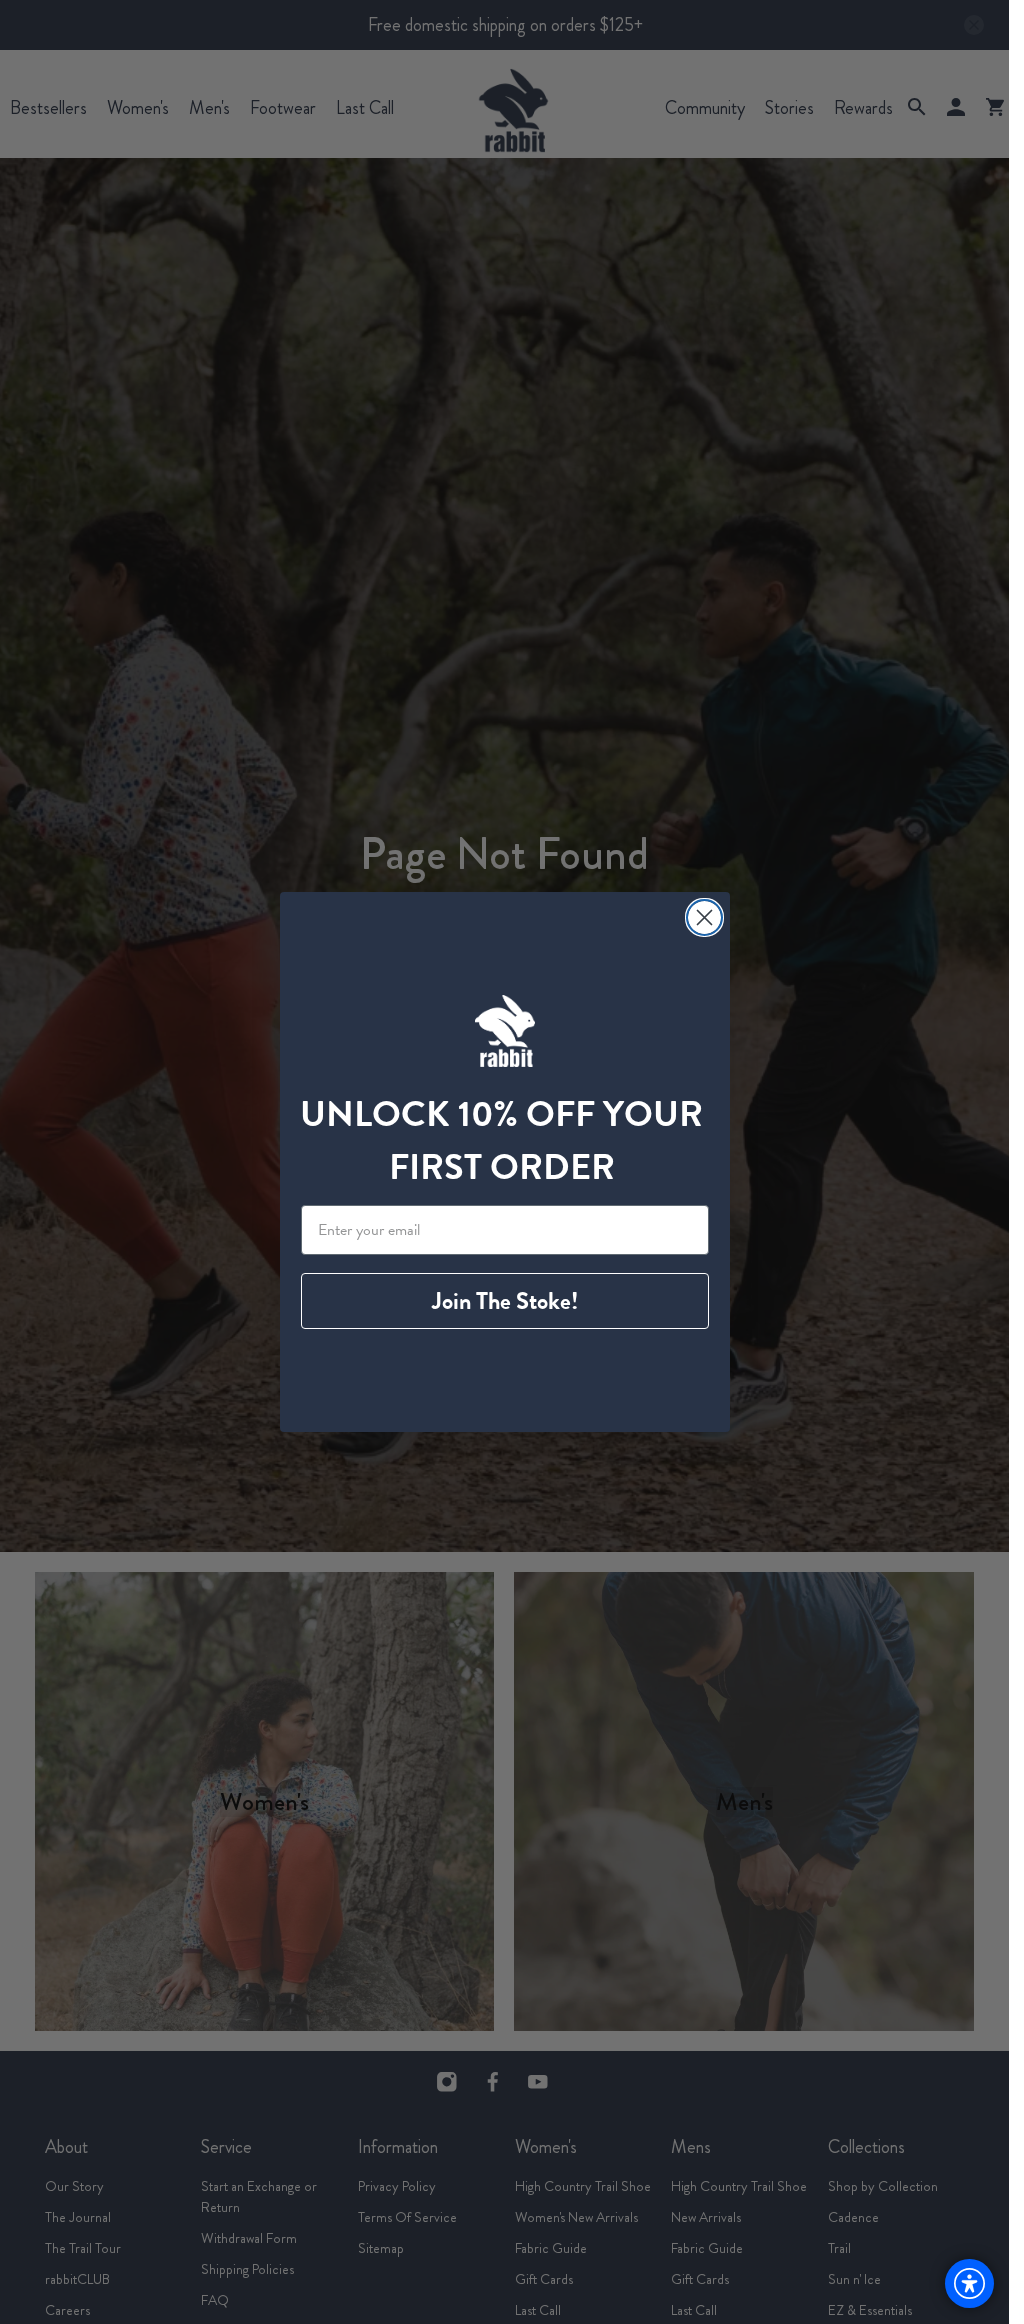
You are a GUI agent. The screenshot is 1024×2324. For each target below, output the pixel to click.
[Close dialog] (704, 917)
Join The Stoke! (505, 1301)
